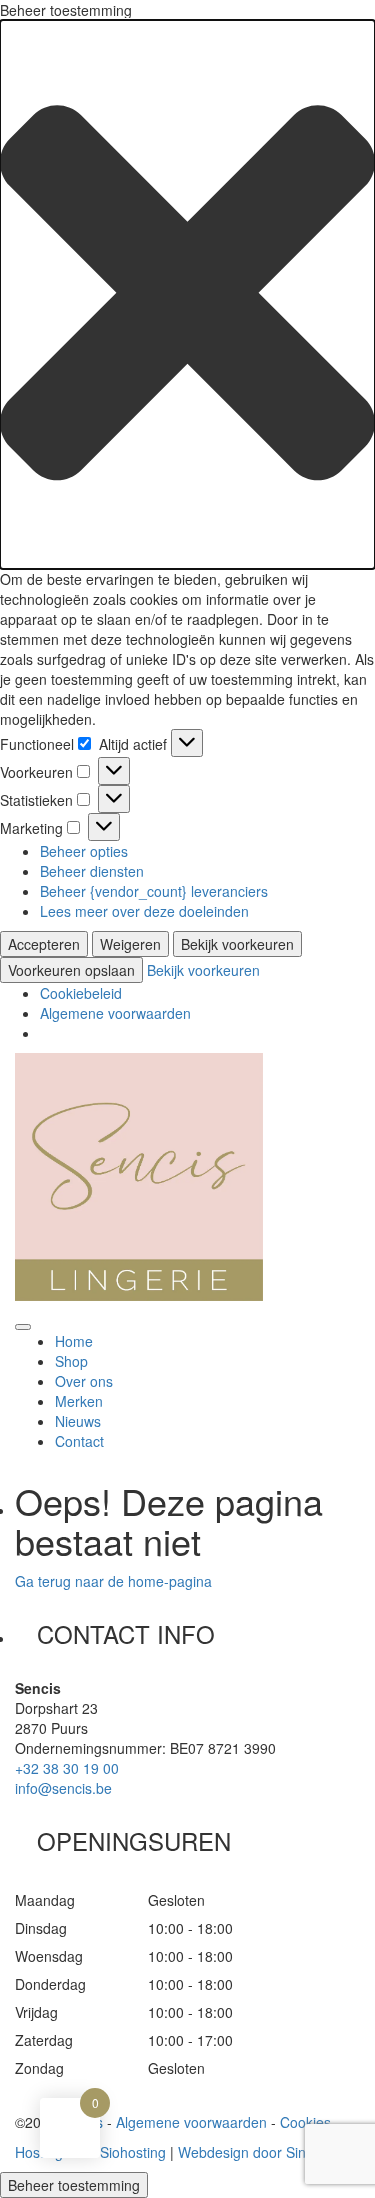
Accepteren (44, 944)
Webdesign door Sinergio (258, 2152)
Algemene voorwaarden (115, 1013)
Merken (79, 1401)
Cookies (305, 2122)
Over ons (84, 1381)
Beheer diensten (92, 871)
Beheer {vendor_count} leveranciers (154, 891)
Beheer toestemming (74, 2185)
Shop (71, 1361)
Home (74, 1341)
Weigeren (130, 944)
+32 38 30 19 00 (67, 1768)
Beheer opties (84, 851)
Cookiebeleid (81, 993)
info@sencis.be (63, 1788)
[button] (187, 294)
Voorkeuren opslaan (71, 970)
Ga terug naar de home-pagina (113, 1581)
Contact (79, 1441)
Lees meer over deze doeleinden (144, 911)
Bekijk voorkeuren (237, 944)
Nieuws (78, 1421)
